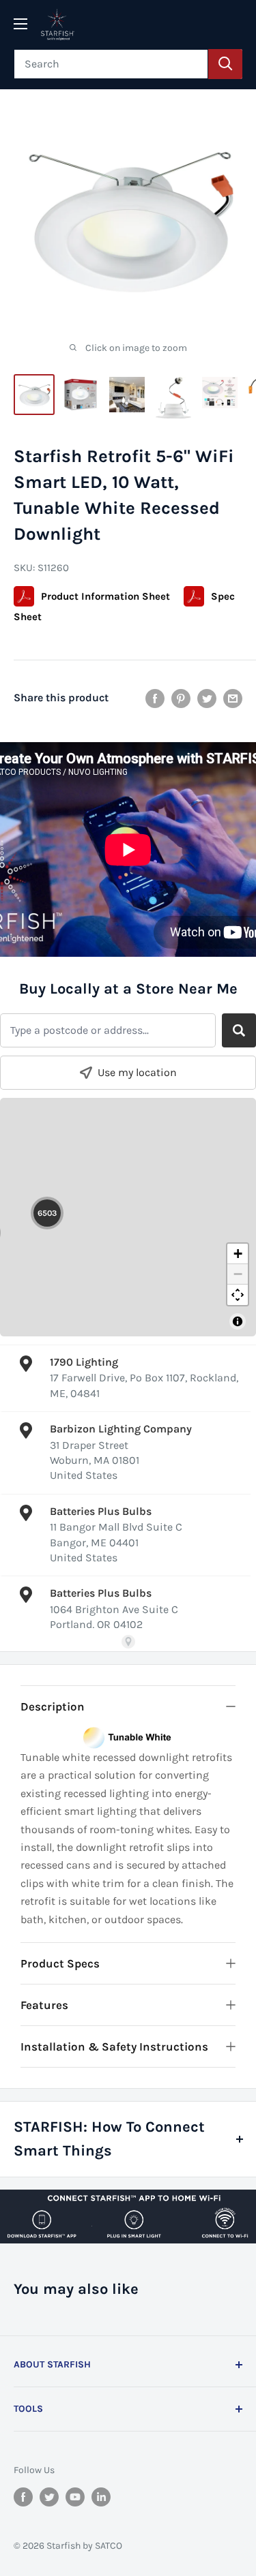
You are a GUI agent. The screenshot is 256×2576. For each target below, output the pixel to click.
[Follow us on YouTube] (75, 2497)
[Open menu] (20, 24)
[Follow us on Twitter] (49, 2497)
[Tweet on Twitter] (207, 697)
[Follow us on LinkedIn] (101, 2497)
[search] (111, 64)
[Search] (225, 64)
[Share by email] (233, 697)
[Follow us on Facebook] (23, 2497)
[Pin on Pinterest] (181, 697)
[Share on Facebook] (155, 697)
